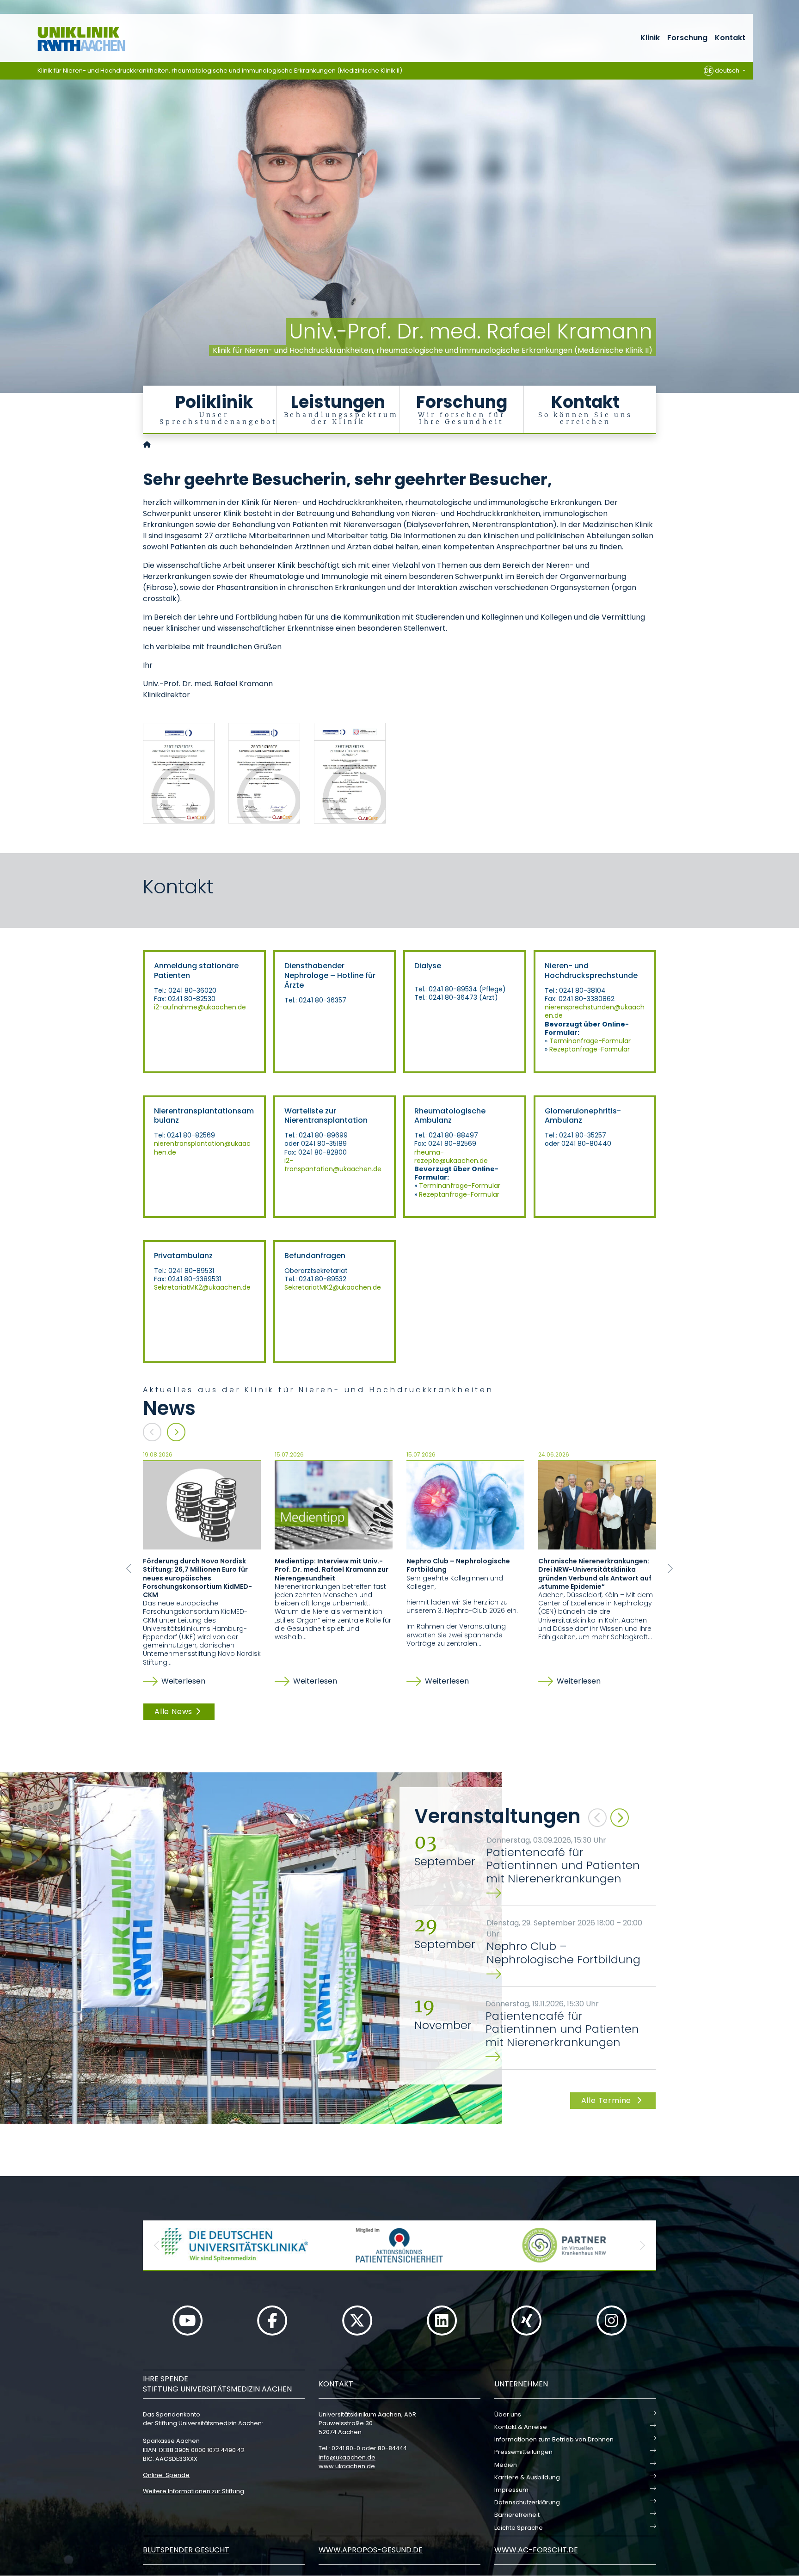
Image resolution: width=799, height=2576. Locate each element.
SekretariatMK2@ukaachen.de (203, 1287)
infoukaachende (347, 2457)
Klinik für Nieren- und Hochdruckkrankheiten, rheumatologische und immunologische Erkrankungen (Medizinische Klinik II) (220, 71)
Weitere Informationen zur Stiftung (194, 2491)
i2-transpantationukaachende (333, 1165)
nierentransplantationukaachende (202, 1148)
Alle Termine (607, 2100)
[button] (129, 1568)
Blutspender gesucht (186, 2550)
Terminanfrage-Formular (590, 1041)
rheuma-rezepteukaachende (451, 1156)
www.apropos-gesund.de (371, 2550)
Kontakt (730, 38)
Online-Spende (166, 2475)
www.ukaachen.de (347, 2466)
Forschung (687, 38)
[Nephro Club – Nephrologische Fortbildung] (465, 1505)
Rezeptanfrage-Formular (590, 1049)
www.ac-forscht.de (536, 2550)
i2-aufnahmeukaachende (200, 1007)
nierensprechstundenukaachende (595, 1011)
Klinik (650, 38)
